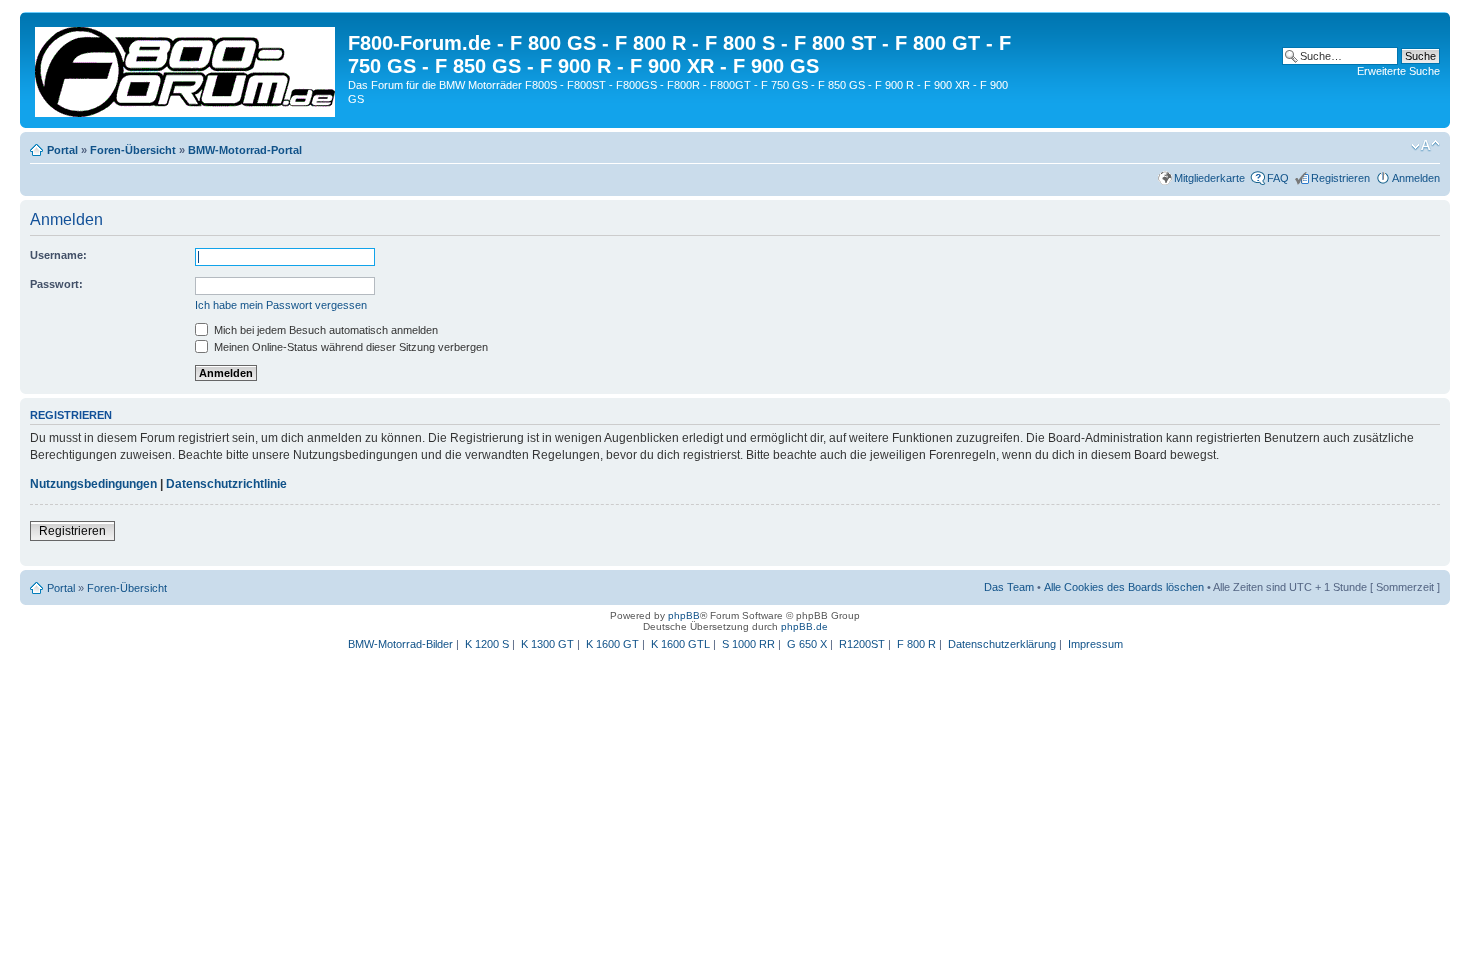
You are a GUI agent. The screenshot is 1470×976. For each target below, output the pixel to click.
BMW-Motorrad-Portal (245, 150)
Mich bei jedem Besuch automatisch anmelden (324, 330)
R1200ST (862, 644)
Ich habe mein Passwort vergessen (281, 305)
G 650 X (807, 644)
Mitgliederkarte (1209, 178)
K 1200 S (487, 644)
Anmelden (1416, 178)
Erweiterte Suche (1398, 71)
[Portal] (186, 68)
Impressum (1095, 644)
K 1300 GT (547, 644)
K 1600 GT (612, 644)
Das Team (1009, 587)
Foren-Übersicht (133, 150)
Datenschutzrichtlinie (226, 484)
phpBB (684, 615)
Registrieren (1340, 178)
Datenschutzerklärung (1002, 644)
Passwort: (56, 284)
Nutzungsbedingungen (93, 484)
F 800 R (916, 644)
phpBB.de (804, 626)
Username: (58, 255)
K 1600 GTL (680, 644)
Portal (62, 150)
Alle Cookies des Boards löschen (1124, 587)
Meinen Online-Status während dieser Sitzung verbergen (349, 347)
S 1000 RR (748, 644)
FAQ (1278, 178)
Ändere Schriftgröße (1425, 146)
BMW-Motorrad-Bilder (400, 644)
